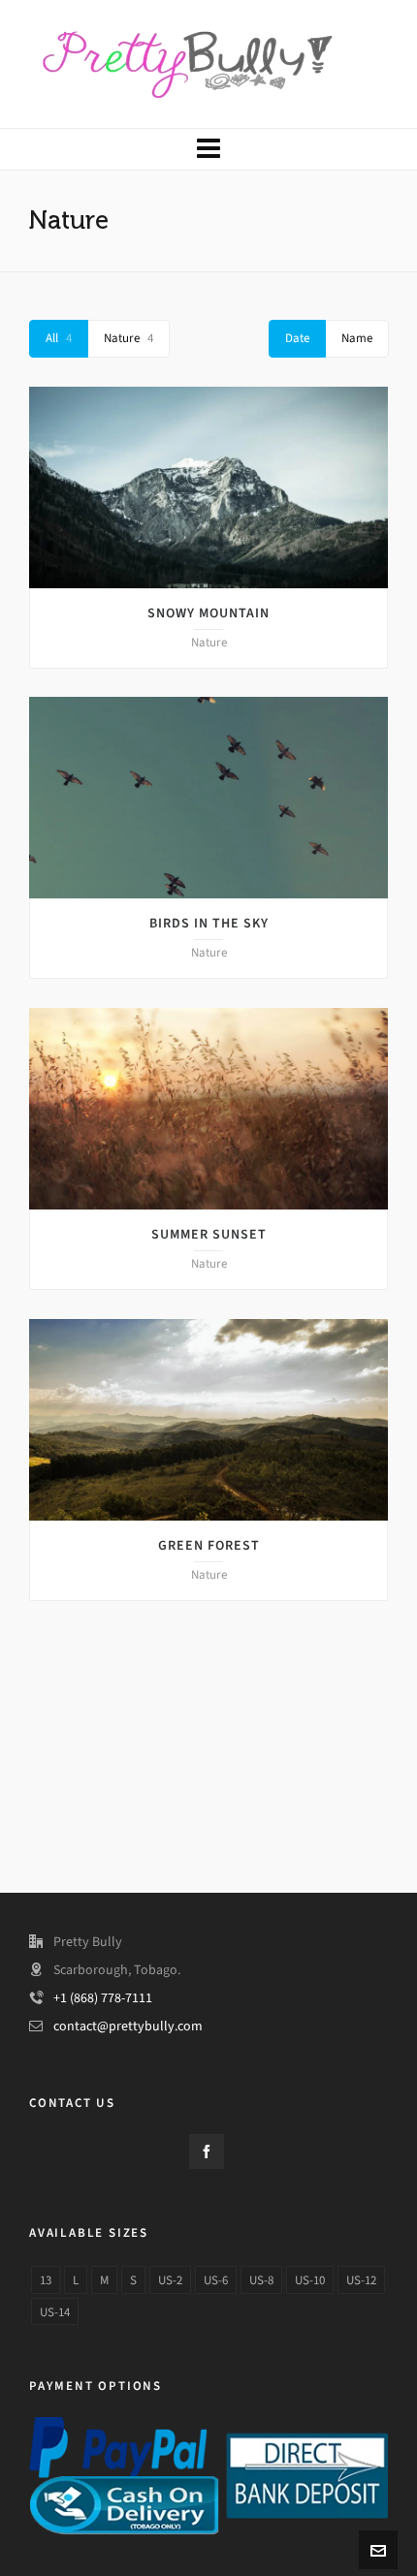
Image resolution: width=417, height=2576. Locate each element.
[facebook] (207, 2152)
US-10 (310, 2280)
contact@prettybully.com (128, 2026)
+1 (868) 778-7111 (103, 1998)
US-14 (55, 2312)
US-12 (361, 2280)
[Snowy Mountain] (208, 487)
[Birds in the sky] (208, 798)
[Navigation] (208, 149)
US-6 (216, 2280)
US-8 (261, 2280)
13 (46, 2280)
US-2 (170, 2280)
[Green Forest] (208, 1420)
